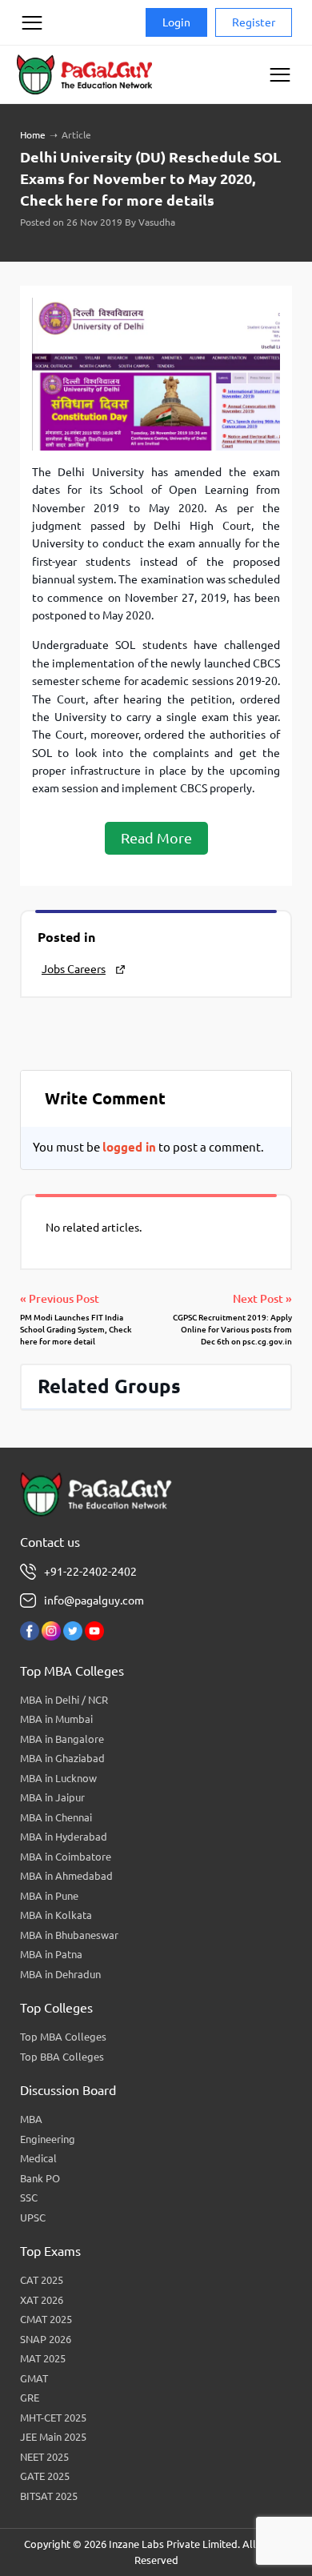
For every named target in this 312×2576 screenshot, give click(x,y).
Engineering (48, 2139)
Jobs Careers (74, 969)
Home (33, 135)
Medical (38, 2158)
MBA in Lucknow (58, 1778)
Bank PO (40, 2178)
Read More (156, 838)
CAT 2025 (42, 2280)
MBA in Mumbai (56, 1719)
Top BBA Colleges (62, 2057)
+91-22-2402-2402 (90, 1572)
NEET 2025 (44, 2457)
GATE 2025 (45, 2476)
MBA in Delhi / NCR (64, 1700)
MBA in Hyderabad (64, 1837)
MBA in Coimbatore (66, 1857)
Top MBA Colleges (63, 2037)
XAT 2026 (42, 2300)
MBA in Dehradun (60, 1974)
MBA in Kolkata (56, 1915)
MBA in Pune (49, 1896)
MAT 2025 (43, 2358)
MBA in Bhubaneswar (69, 1935)
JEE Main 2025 (53, 2437)
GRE (30, 2398)
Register (254, 22)
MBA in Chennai (56, 1817)
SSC (29, 2197)
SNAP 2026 (46, 2339)
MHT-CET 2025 (53, 2418)
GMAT (34, 2378)
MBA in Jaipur (52, 1797)
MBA (31, 2119)
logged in (129, 1147)
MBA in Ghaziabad (62, 1758)
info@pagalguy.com (94, 1600)
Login (176, 22)
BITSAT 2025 (49, 2496)
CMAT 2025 (46, 2319)
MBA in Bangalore (62, 1739)
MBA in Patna (51, 1954)
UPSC (33, 2217)
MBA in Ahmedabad (66, 1876)
